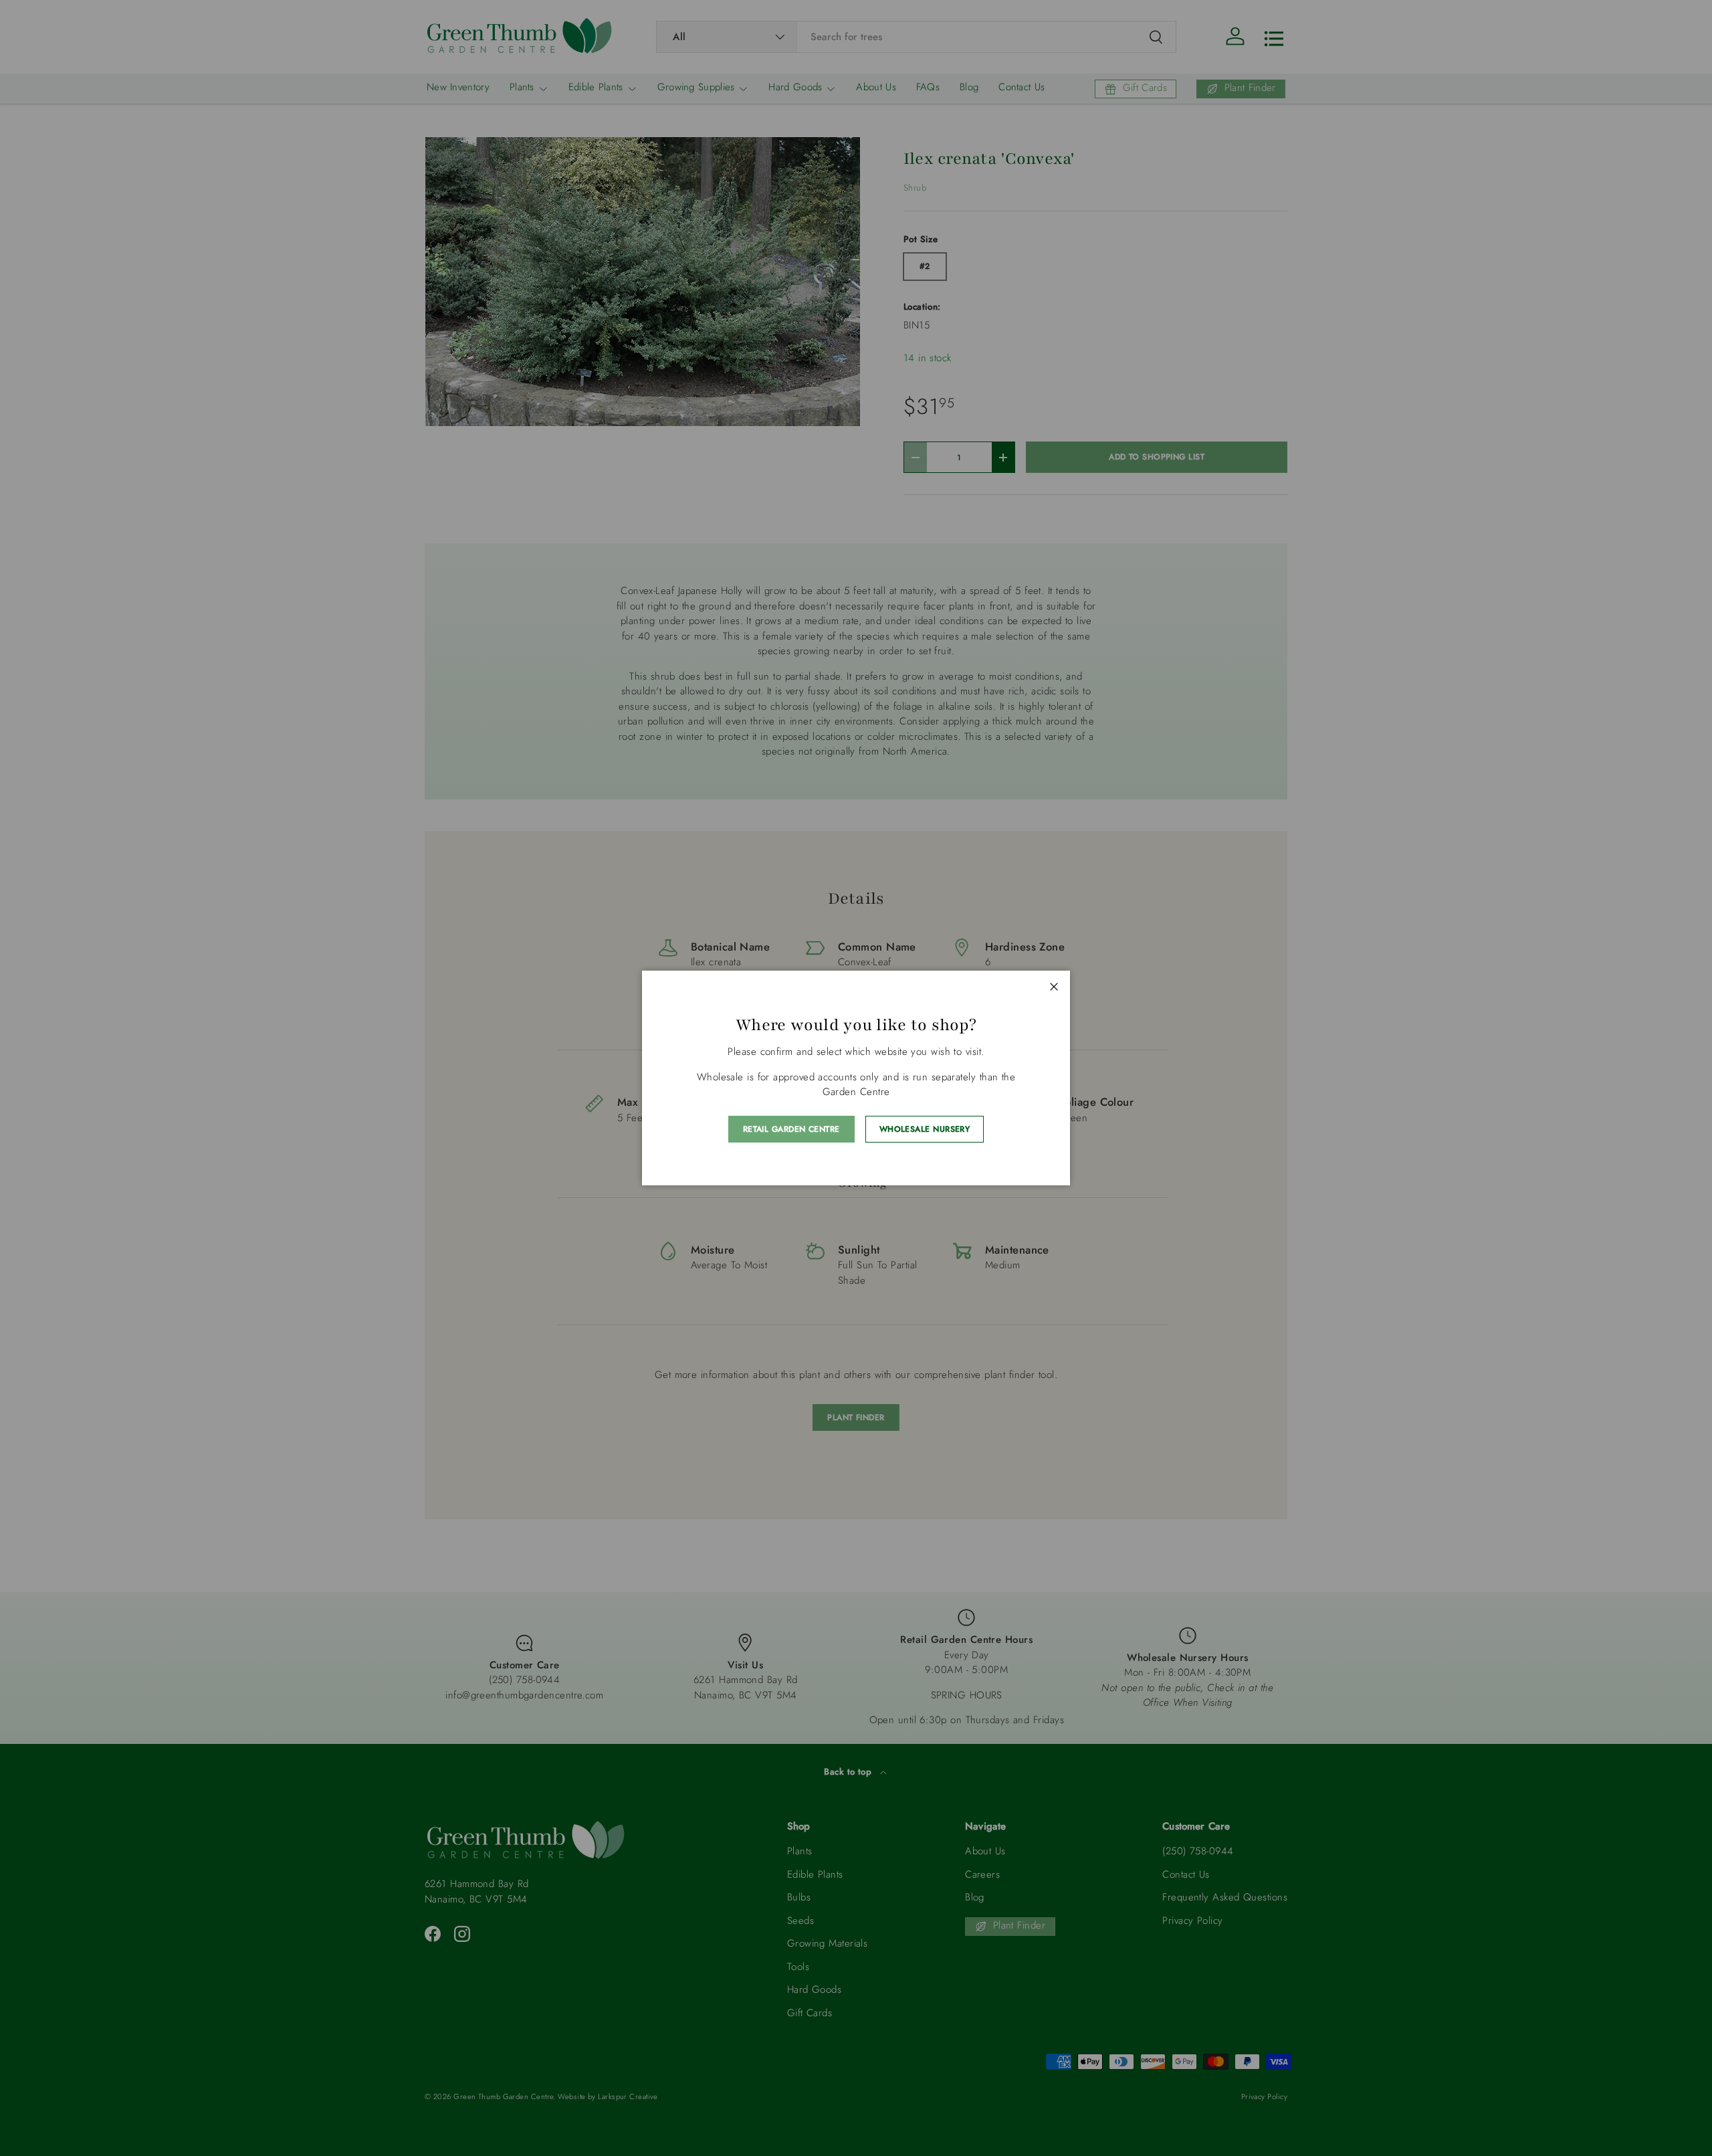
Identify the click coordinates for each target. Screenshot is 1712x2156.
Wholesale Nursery (925, 1129)
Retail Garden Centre (791, 1129)
